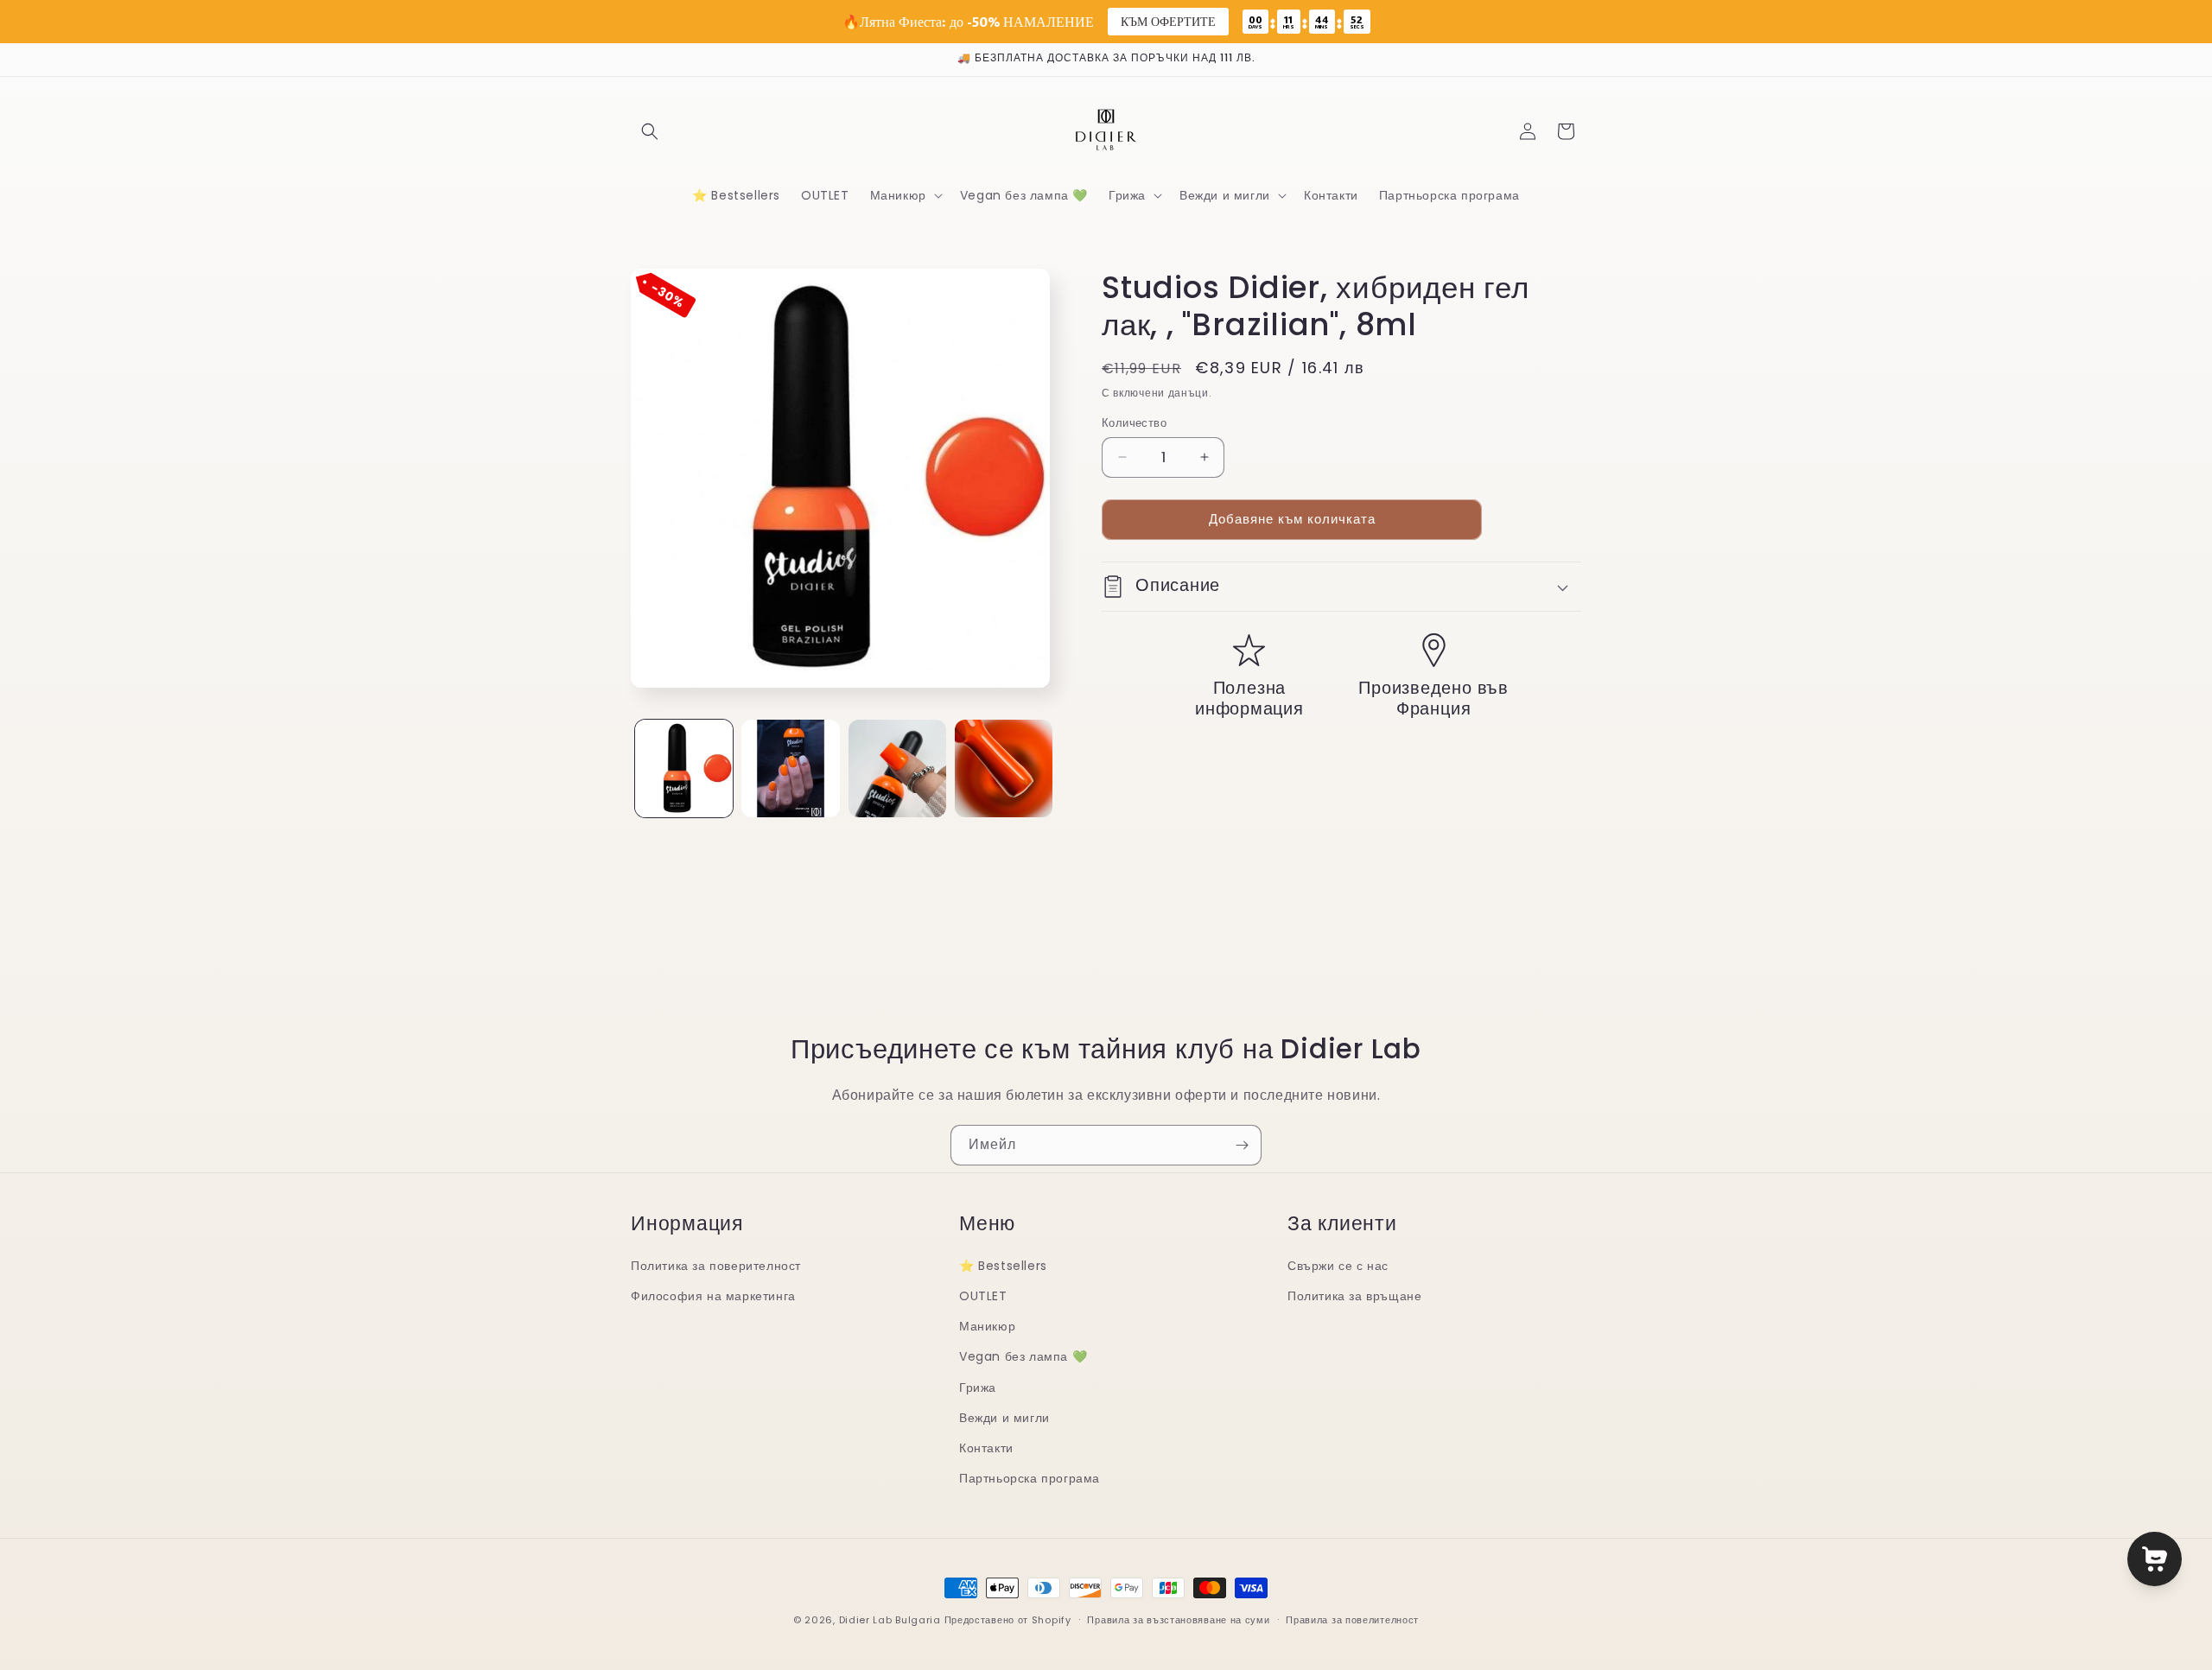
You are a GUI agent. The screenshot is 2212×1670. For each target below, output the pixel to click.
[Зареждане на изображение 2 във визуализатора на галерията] (790, 768)
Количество (1134, 423)
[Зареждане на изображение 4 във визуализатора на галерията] (1004, 768)
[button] (650, 131)
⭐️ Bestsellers (1003, 1266)
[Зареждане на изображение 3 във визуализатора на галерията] (897, 768)
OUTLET (983, 1296)
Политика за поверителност (716, 1266)
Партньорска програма (1030, 1478)
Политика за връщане (1354, 1296)
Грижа (978, 1387)
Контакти (986, 1448)
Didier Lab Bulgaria (890, 1620)
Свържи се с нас (1338, 1266)
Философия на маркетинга (713, 1296)
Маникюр (987, 1326)
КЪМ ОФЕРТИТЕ (1168, 21)
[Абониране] (1242, 1145)
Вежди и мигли (1004, 1418)
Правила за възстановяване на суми (1178, 1619)
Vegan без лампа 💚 (1023, 1357)
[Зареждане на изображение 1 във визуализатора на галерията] (684, 768)
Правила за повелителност (1352, 1619)
